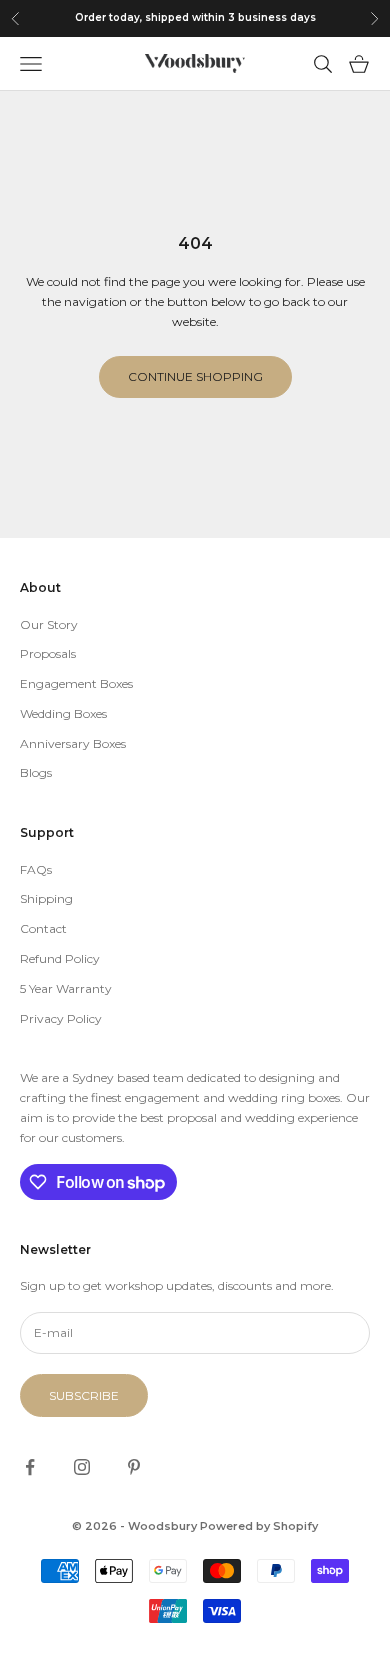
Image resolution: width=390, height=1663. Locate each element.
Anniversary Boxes (73, 743)
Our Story (49, 624)
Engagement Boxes (76, 683)
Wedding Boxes (63, 713)
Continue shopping (195, 376)
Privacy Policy (61, 1018)
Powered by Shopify (259, 1526)
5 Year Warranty (66, 988)
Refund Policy (60, 958)
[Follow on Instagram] (82, 1467)
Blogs (36, 772)
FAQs (36, 869)
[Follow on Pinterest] (134, 1467)
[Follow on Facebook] (30, 1467)
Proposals (48, 653)
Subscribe (84, 1395)
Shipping (46, 898)
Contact (43, 928)
